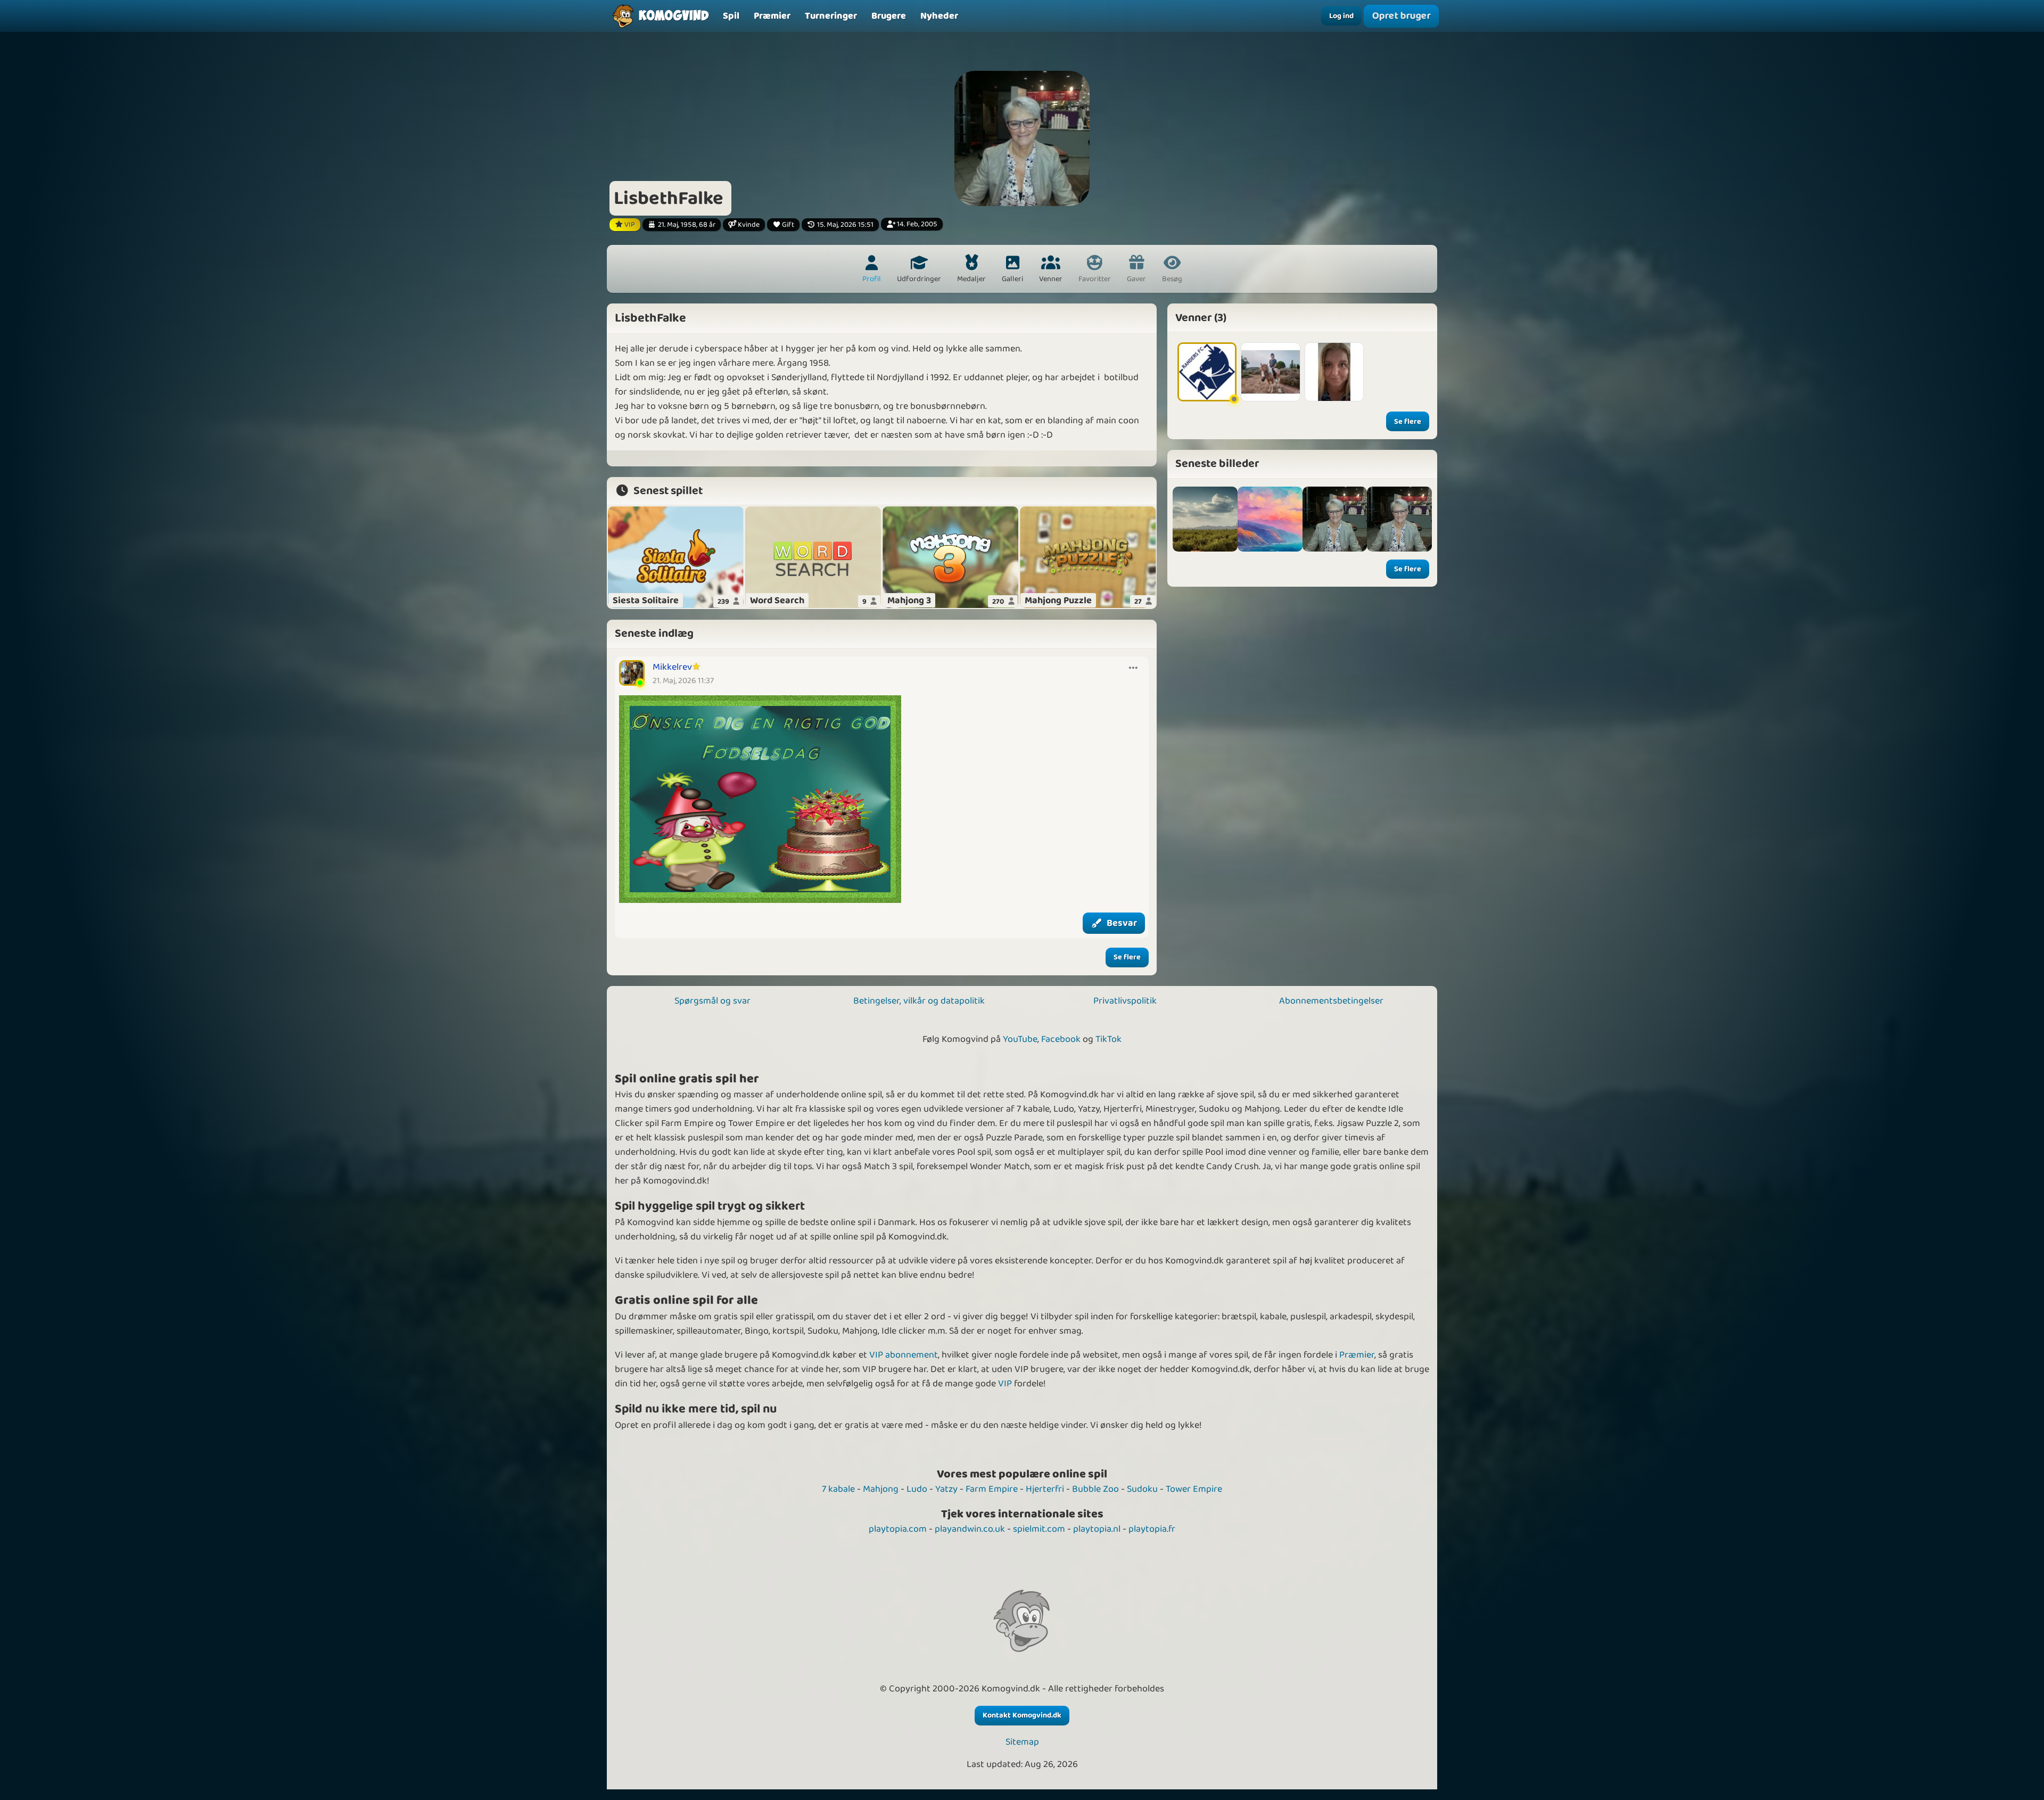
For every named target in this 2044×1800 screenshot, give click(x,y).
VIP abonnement (904, 1355)
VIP (1005, 1384)
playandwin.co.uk (970, 1529)
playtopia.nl (1097, 1529)
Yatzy (946, 1489)
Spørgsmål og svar (712, 1001)
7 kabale (838, 1489)
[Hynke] (1270, 372)
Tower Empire (1194, 1489)
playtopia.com (898, 1529)
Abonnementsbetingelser (1331, 1001)
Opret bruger (1401, 16)
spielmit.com (1039, 1529)
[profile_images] (1335, 519)
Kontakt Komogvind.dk (1022, 1715)
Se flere (1127, 957)
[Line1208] (1334, 372)
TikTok (1108, 1039)
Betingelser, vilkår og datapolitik (919, 1001)
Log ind (1341, 16)
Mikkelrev (672, 667)
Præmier (1357, 1355)
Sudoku (1142, 1489)
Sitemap (1022, 1742)
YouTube (1020, 1039)
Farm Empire (992, 1489)
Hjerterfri (1045, 1489)
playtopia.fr (1152, 1529)
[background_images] (1205, 519)
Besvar (1122, 923)
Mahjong (881, 1489)
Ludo (917, 1489)
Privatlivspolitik (1125, 1001)
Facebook (1061, 1039)
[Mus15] (1207, 372)
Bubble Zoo (1095, 1489)
